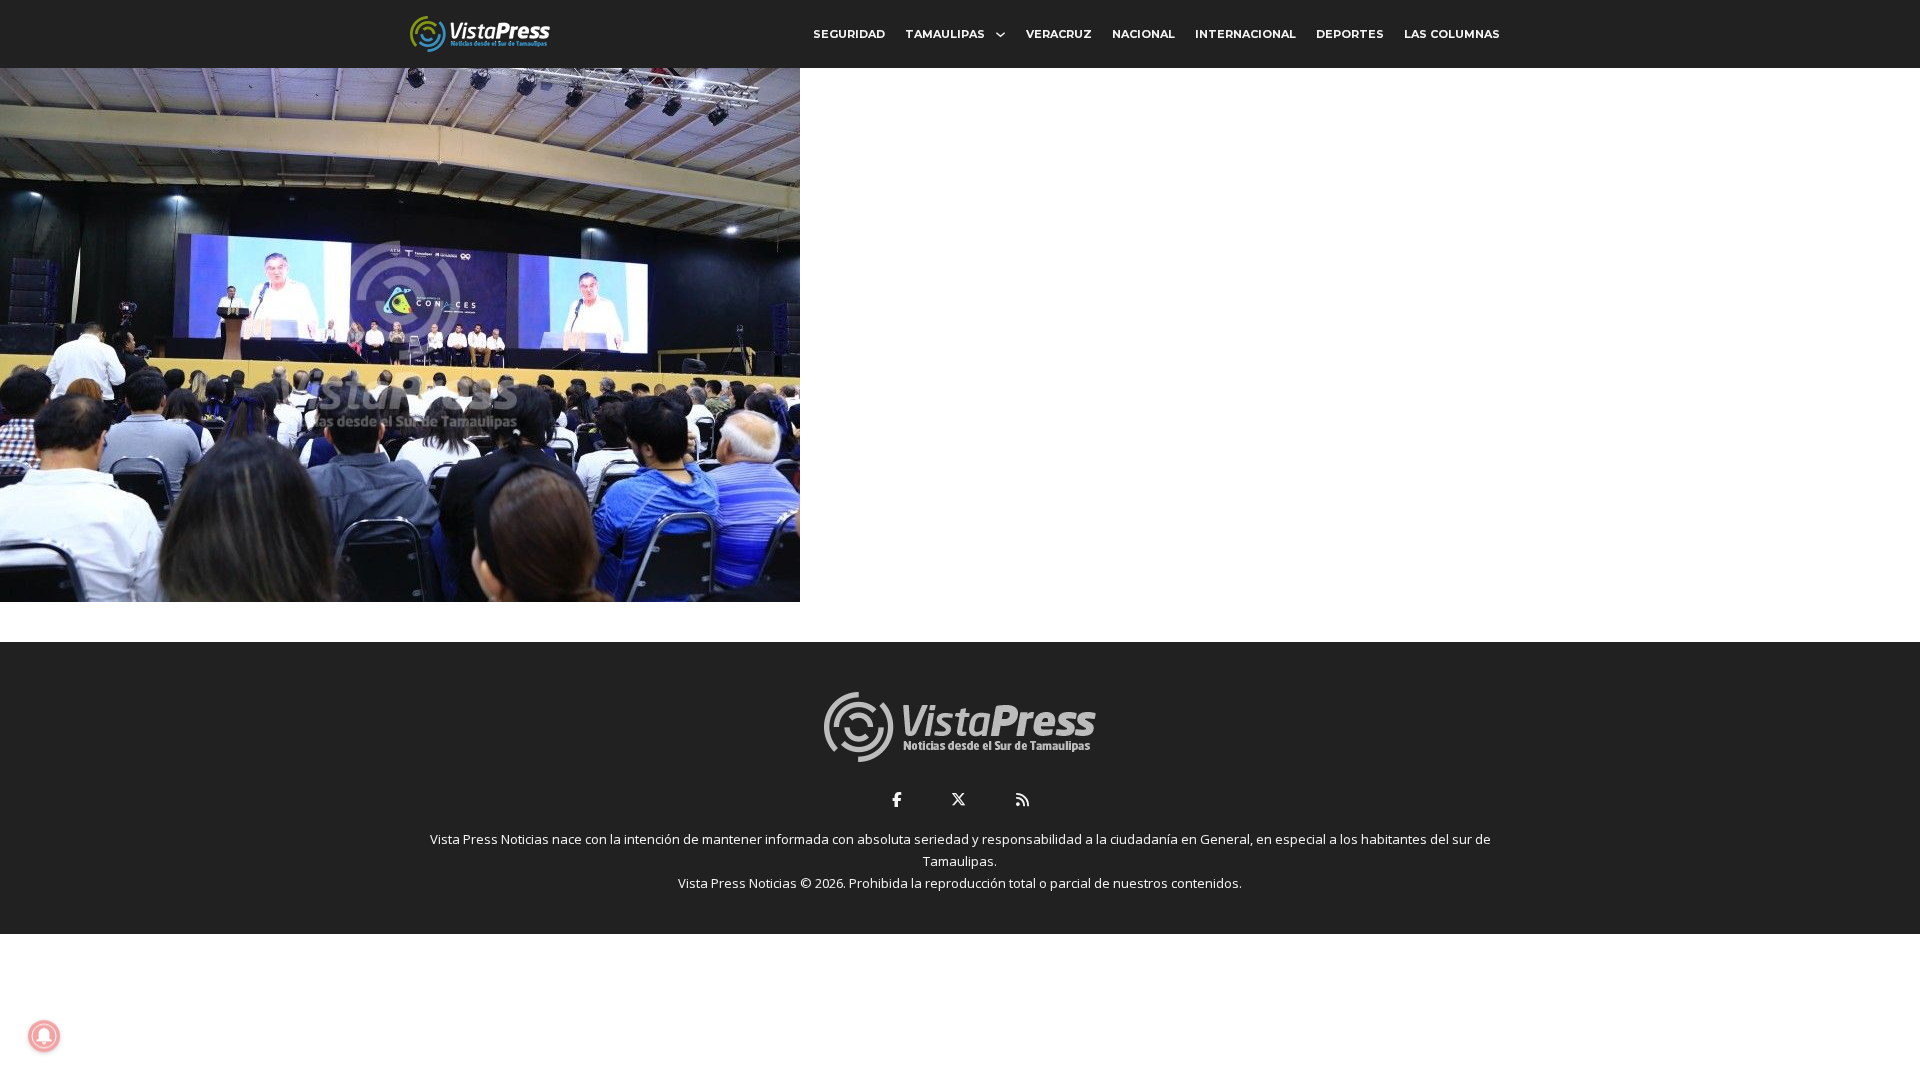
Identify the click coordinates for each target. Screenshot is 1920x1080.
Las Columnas (1452, 34)
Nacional (1143, 34)
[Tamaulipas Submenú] (1000, 34)
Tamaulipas (945, 34)
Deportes (1350, 34)
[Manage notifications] (44, 1036)
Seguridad (849, 34)
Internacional (1245, 34)
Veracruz (1059, 34)
